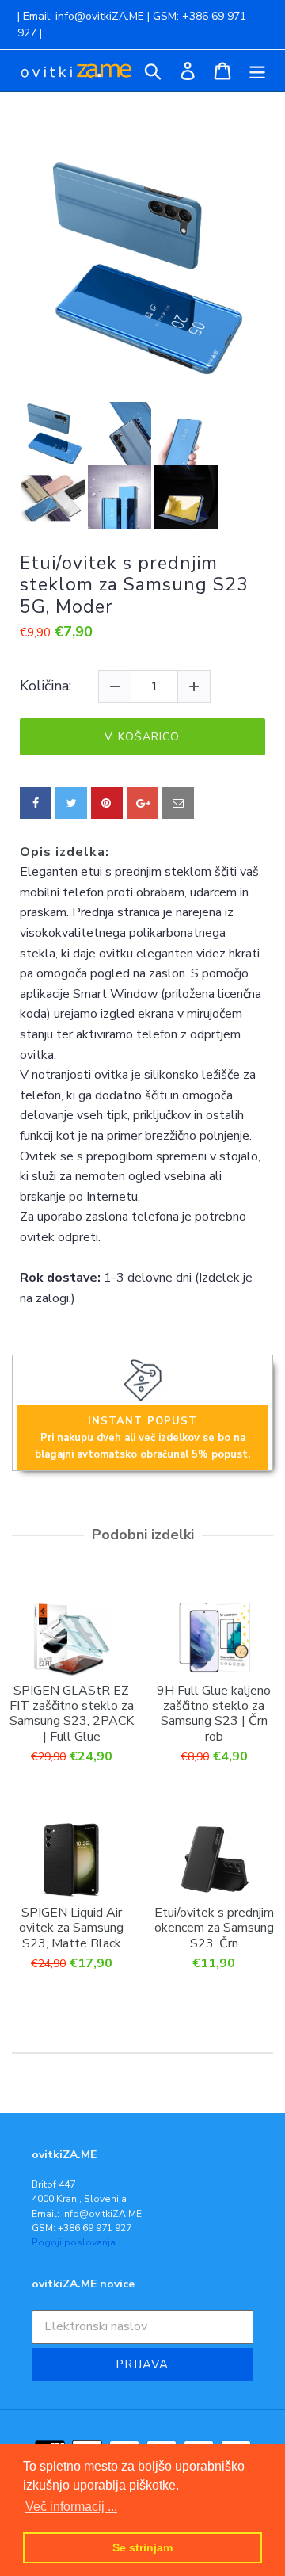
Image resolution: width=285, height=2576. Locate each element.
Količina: (46, 686)
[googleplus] (142, 803)
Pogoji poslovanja (74, 2242)
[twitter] (71, 803)
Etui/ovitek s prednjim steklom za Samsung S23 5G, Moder (134, 585)
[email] (178, 803)
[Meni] (257, 71)
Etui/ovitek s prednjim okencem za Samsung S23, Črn (214, 1928)
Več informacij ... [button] (71, 2507)
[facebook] (36, 803)
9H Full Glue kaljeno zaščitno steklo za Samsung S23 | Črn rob (214, 1713)
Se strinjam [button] (142, 2547)
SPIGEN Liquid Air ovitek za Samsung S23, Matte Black (71, 1928)
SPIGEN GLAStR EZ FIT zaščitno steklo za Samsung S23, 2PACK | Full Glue (72, 1713)
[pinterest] (107, 803)
